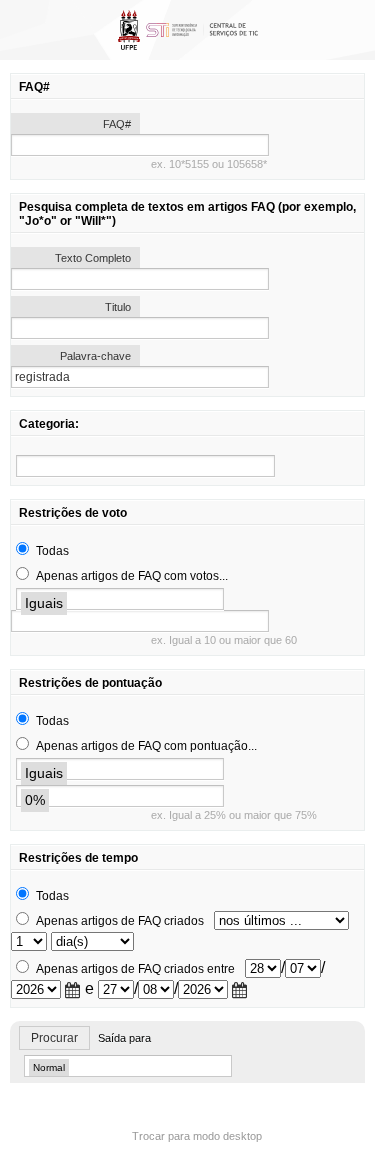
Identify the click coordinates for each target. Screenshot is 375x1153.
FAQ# (117, 124)
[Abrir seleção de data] (73, 990)
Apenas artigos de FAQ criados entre (135, 969)
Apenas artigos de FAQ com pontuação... (146, 746)
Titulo (118, 307)
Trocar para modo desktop (197, 1136)
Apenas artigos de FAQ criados (120, 921)
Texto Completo (93, 258)
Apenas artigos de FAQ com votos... (132, 576)
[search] (145, 466)
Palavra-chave (95, 356)
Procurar (54, 1038)
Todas (52, 551)
